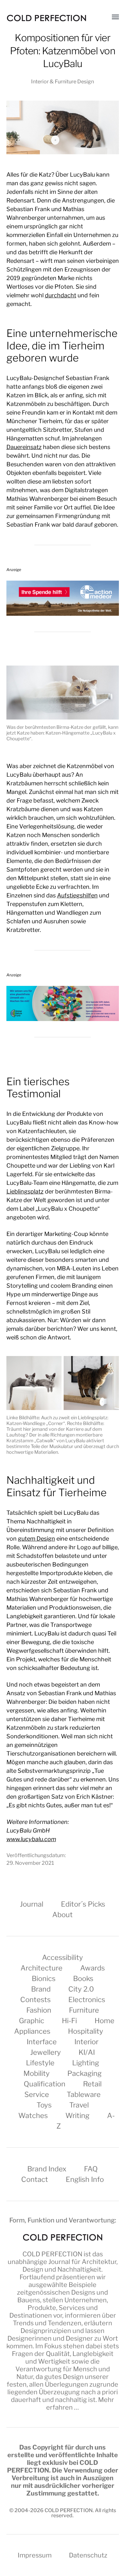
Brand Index (47, 2169)
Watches (33, 2115)
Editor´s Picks (83, 1904)
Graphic (32, 2021)
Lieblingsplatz (25, 1191)
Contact (35, 2179)
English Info (85, 2179)
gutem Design (37, 1539)
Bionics (44, 1978)
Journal (32, 1904)
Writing (77, 2115)
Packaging (84, 2073)
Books (83, 1978)
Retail (92, 2084)
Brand (41, 1989)
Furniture (84, 2010)
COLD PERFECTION (52, 2254)
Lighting (86, 2063)
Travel (79, 2105)
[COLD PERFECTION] (46, 18)
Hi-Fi (69, 2021)
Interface (42, 2042)
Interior (86, 2042)
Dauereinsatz (24, 447)
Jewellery (46, 2052)
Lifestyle (40, 2063)
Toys (44, 2105)
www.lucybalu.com (31, 1839)
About (63, 1915)
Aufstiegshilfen (77, 895)
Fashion (39, 2010)
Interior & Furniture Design (63, 81)
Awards (92, 1968)
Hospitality (86, 2031)
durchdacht (61, 295)
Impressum (35, 2555)
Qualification (45, 2084)
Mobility (37, 2073)
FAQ (91, 2169)
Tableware (84, 2094)
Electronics (87, 2000)
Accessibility (63, 1957)
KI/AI (87, 2052)
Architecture (42, 1968)
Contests (35, 2000)
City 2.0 (81, 1989)
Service (37, 2094)
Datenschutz (88, 2555)
